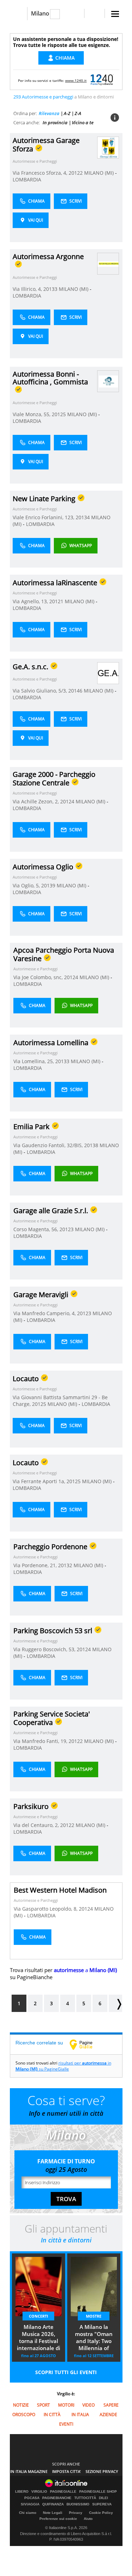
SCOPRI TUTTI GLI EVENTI (66, 2372)
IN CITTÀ (52, 2415)
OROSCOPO (24, 2415)
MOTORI (66, 2405)
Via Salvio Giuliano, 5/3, (40, 691)
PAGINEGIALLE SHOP (98, 2492)
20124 (67, 801)
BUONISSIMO (78, 2504)
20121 (56, 601)
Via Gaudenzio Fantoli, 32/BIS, (49, 1145)
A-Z (67, 113)
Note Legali (53, 2513)
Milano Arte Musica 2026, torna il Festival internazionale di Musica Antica (39, 2338)
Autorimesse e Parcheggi (35, 161)
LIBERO (22, 2492)
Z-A (78, 113)
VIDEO (89, 2405)
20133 (50, 289)
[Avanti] (115, 2003)
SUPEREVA (102, 2504)
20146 (75, 691)
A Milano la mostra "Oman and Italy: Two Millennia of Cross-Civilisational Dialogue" (94, 2338)
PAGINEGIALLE (63, 2492)
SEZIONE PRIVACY (102, 2471)
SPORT (43, 2405)
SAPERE (111, 2405)
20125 (59, 414)
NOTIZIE (21, 2405)
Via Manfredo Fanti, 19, (41, 1741)
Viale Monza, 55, (32, 414)
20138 (91, 1145)
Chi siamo (28, 2513)
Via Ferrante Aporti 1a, (40, 1481)
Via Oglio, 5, (27, 885)
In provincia (55, 122)
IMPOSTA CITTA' (67, 2471)
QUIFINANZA (53, 2504)
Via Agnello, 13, (31, 601)
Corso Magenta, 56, (36, 1229)
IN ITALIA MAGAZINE (29, 2471)
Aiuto (88, 2519)
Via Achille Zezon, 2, (36, 801)
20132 (65, 1565)
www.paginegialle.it (86, 2044)
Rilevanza (49, 113)
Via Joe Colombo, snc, (39, 977)
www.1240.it (76, 80)
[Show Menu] (115, 14)
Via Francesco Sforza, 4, (41, 173)
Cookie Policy (101, 2513)
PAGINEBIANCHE (57, 2498)
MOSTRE (94, 2316)
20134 (83, 517)
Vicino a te (83, 122)
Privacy (76, 2513)
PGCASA (32, 2498)
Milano (40, 13)
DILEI (103, 2498)
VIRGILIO (39, 2492)
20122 (76, 173)
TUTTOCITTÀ (85, 2498)
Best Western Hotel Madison (60, 1890)
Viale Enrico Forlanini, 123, (44, 517)
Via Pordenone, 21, (36, 1565)
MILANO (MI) (100, 173)
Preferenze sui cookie (58, 2519)
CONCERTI (39, 2316)
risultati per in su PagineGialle (63, 2066)
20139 (48, 885)
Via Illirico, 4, (28, 289)
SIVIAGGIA (30, 2504)
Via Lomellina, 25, (34, 1061)
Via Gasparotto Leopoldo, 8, (46, 1909)
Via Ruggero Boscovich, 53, (45, 1649)
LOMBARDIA (27, 179)
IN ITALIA (80, 2415)
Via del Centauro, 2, (37, 1825)
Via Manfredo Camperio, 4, (45, 1313)
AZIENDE (108, 2415)
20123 (67, 1229)
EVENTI (66, 2424)
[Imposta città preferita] (18, 14)
